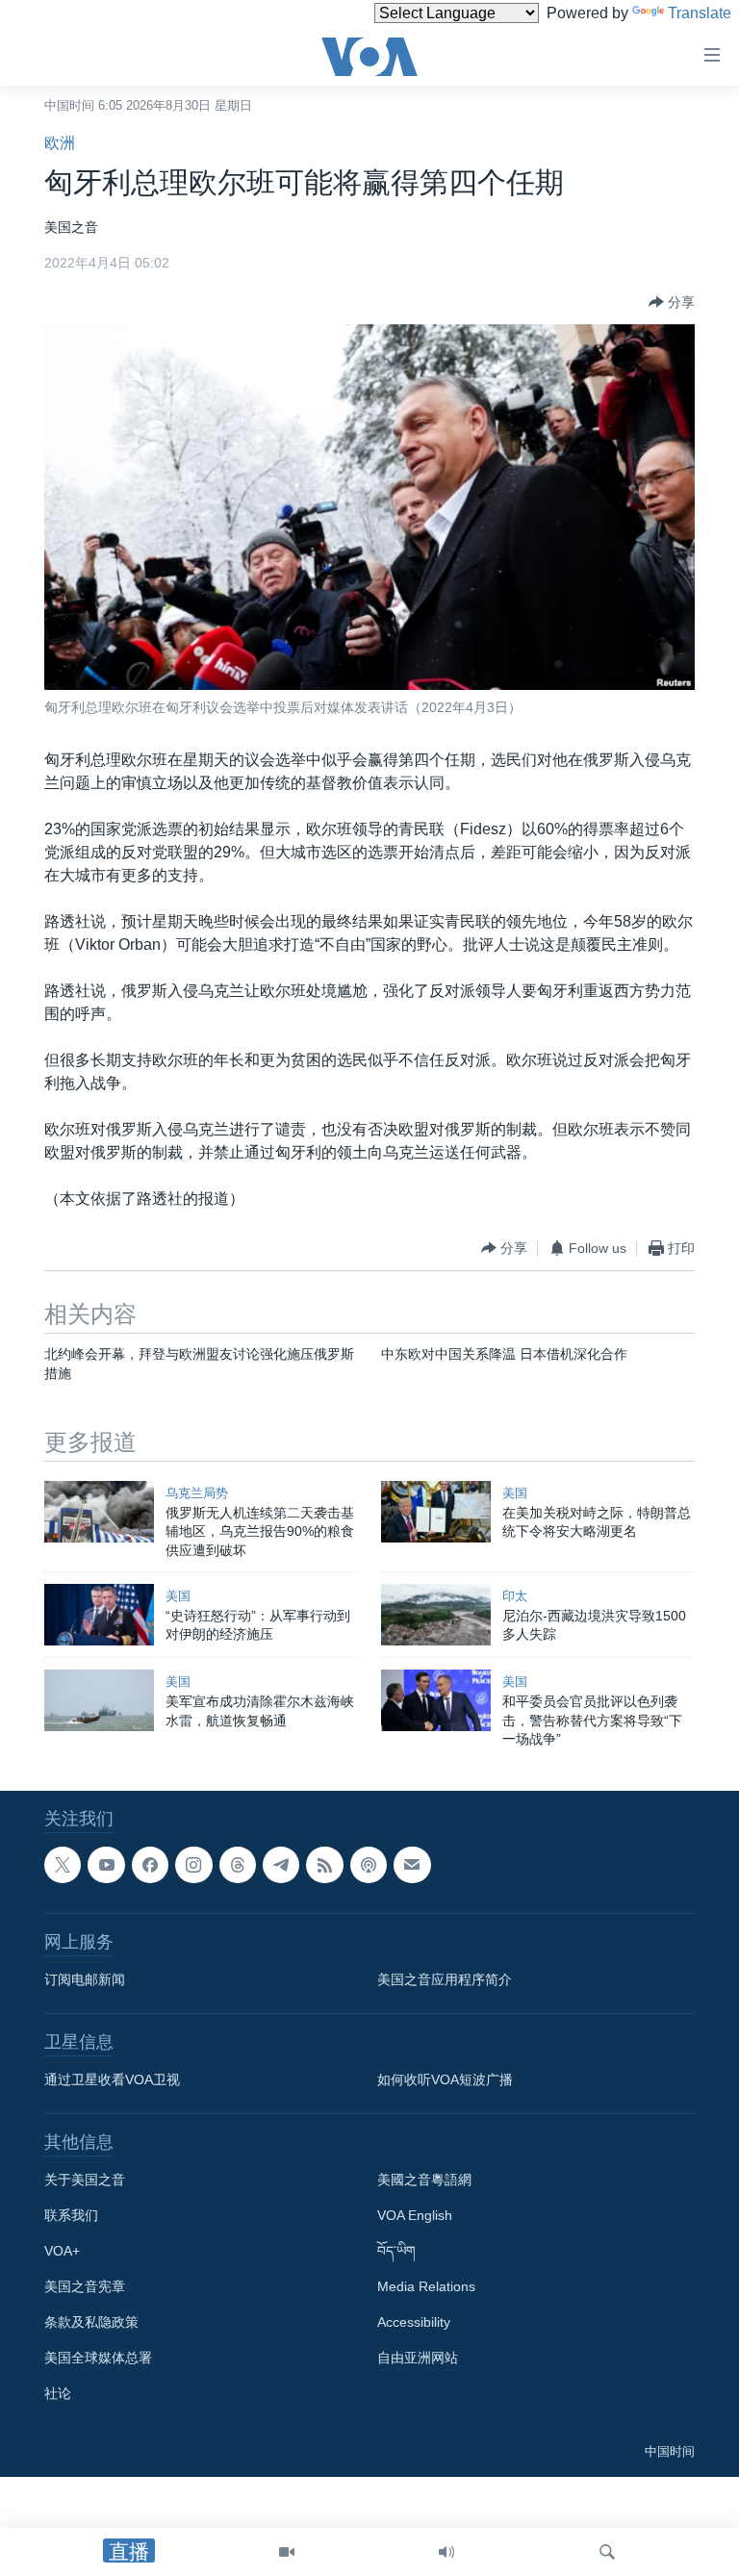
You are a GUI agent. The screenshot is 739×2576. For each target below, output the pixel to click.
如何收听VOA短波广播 (445, 2080)
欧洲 (60, 143)
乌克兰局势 (197, 1493)
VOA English (415, 2216)
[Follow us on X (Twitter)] (63, 1865)
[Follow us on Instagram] (193, 1865)
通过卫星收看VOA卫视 (112, 2080)
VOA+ (62, 2252)
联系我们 (71, 2216)
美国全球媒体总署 (98, 2359)
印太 (515, 1596)
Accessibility (414, 2323)
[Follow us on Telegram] (281, 1865)
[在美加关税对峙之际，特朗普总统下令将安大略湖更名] (436, 1512)
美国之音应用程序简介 (445, 1980)
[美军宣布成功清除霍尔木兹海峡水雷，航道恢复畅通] (99, 1700)
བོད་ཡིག (396, 2252)
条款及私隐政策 (91, 2323)
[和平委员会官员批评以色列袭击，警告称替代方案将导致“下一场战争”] (436, 1700)
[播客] (369, 1865)
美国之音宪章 (85, 2287)
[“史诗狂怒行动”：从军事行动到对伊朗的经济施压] (99, 1615)
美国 (515, 1493)
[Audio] (446, 2552)
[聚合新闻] (324, 1865)
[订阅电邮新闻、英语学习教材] (412, 1865)
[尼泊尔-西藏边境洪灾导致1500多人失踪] (436, 1615)
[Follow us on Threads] (238, 1865)
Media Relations (426, 2287)
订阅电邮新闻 (85, 1980)
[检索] (607, 2552)
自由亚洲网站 (418, 2359)
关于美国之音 (85, 2181)
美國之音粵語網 (424, 2181)
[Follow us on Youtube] (106, 1865)
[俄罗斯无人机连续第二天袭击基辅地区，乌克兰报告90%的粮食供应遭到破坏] (99, 1512)
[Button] (672, 302)
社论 (58, 2394)
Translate (700, 13)
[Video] (287, 2552)
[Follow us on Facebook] (150, 1865)
